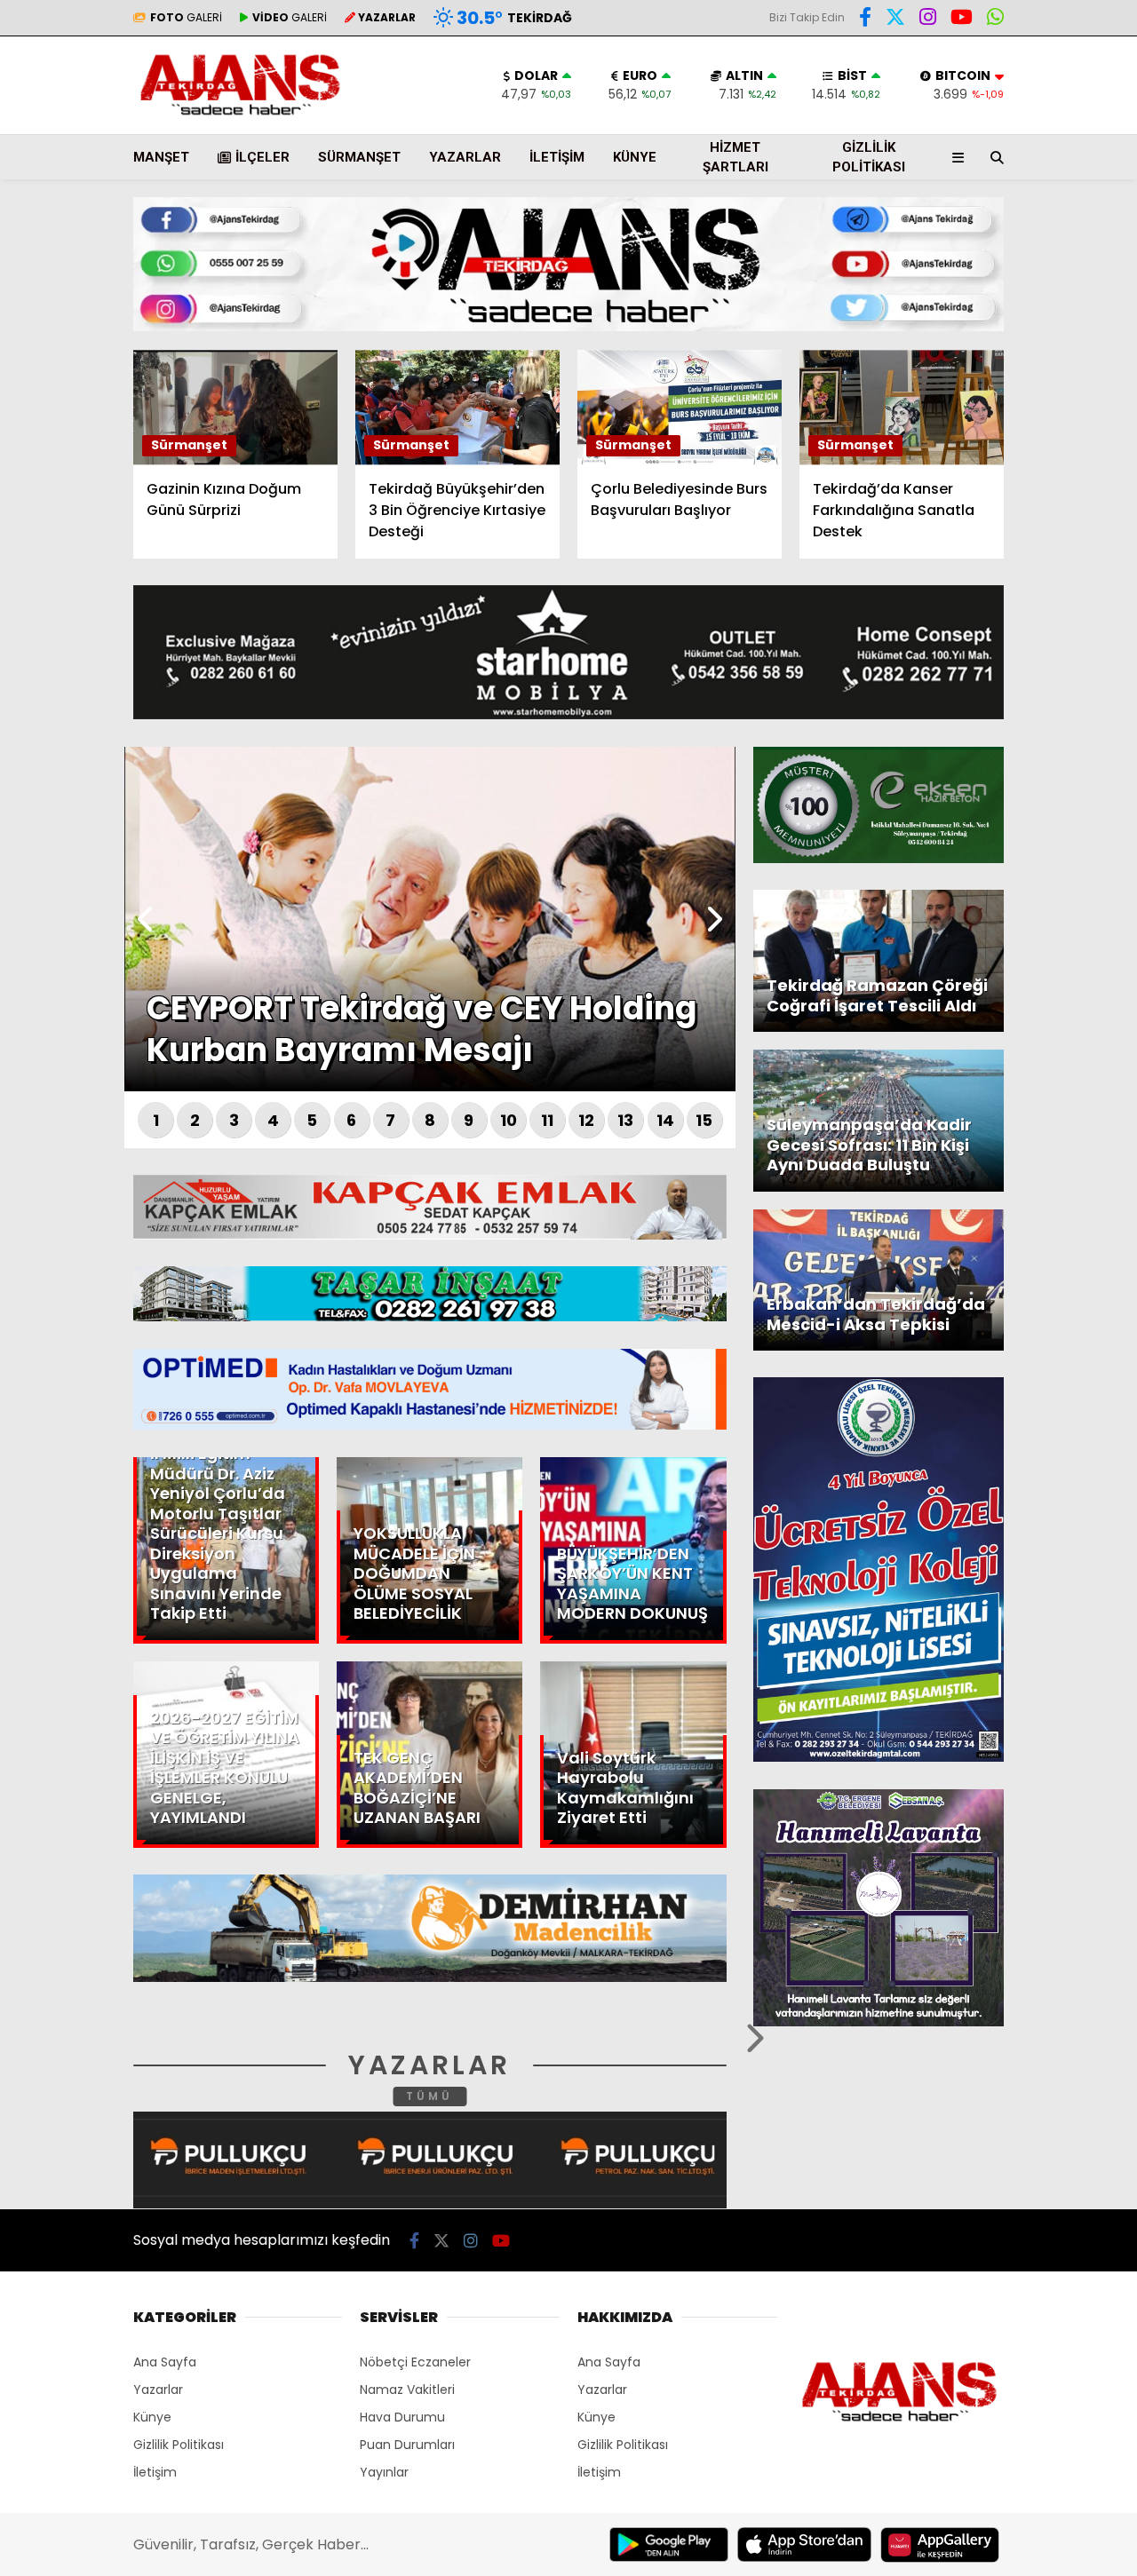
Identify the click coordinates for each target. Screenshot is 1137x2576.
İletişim (557, 157)
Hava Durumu (987, 294)
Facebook (1031, 523)
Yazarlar (974, 210)
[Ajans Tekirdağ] (240, 115)
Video (963, 173)
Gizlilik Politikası (869, 158)
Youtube (1034, 672)
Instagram (1033, 622)
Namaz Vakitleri (407, 2390)
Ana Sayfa (982, 99)
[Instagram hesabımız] (471, 2241)
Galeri (968, 136)
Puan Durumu (991, 331)
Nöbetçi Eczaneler (415, 2362)
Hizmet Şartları (735, 158)
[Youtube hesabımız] (501, 2241)
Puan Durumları (407, 2445)
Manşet (161, 157)
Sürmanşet (359, 157)
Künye (635, 157)
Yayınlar (384, 2472)
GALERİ (186, 17)
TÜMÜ (429, 2096)
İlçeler (262, 157)
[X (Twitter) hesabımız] (1026, 572)
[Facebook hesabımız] (865, 20)
